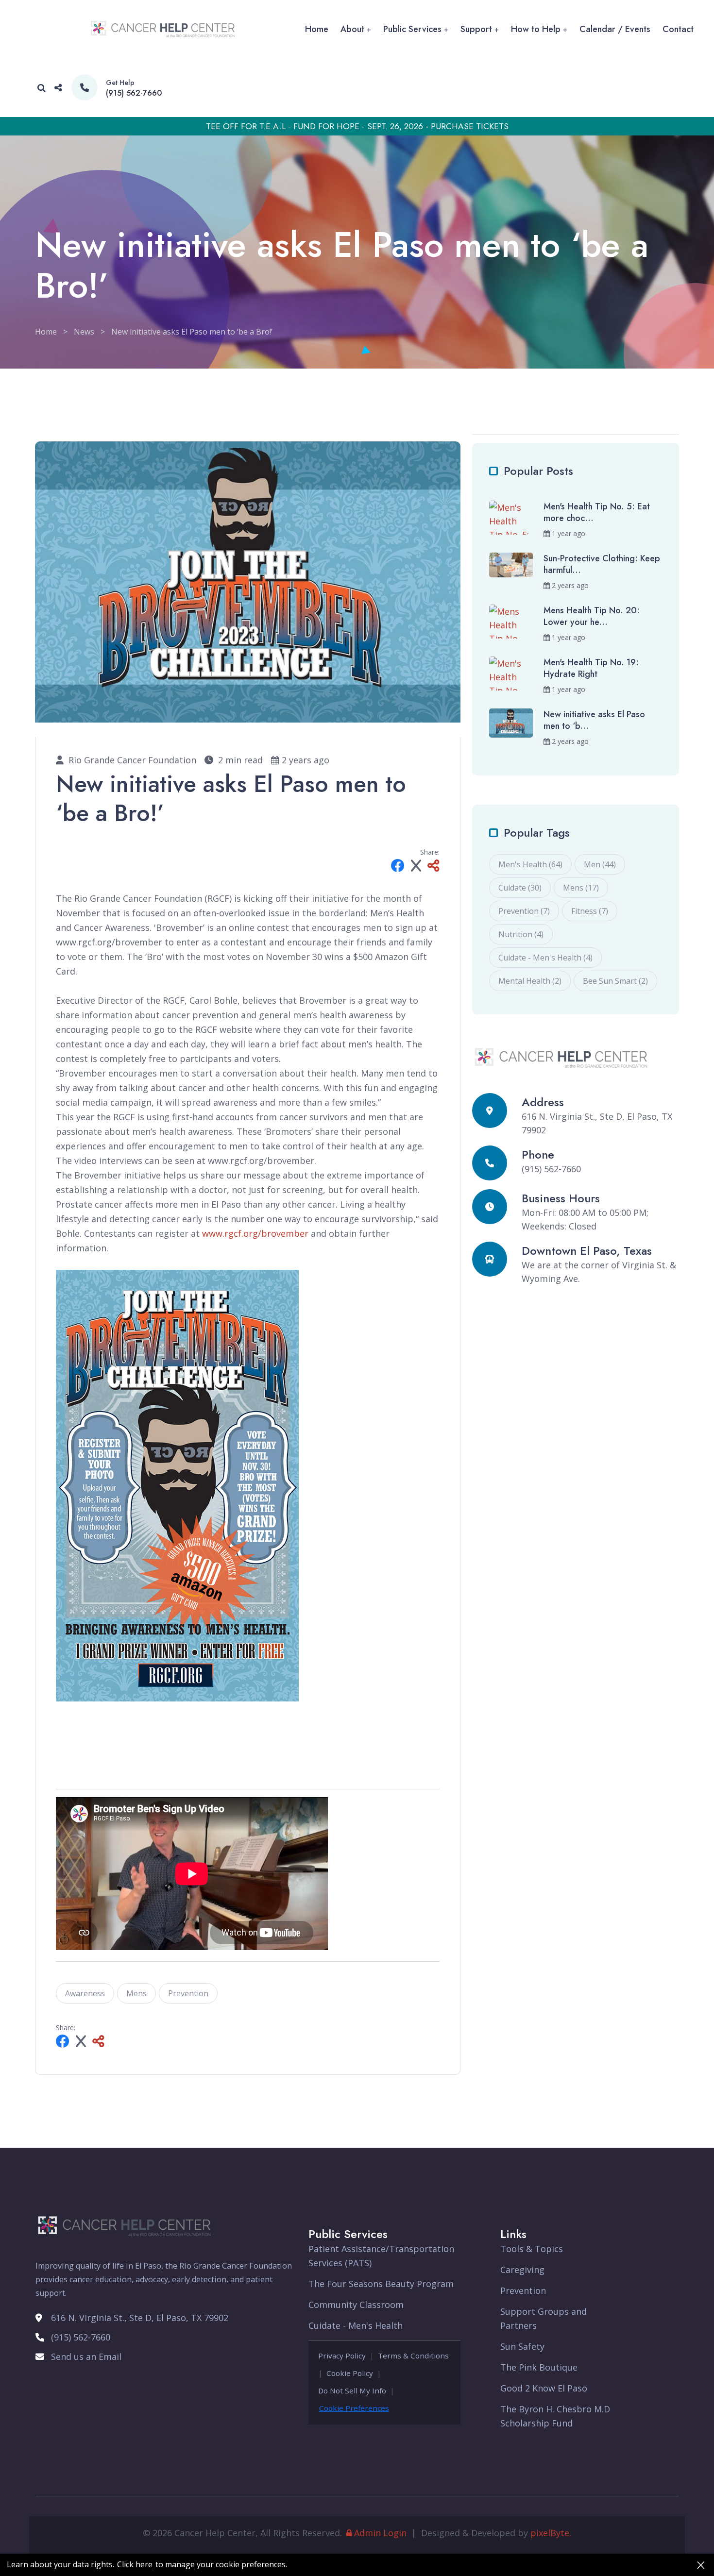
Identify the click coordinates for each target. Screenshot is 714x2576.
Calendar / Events (615, 29)
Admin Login (380, 2533)
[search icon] (42, 88)
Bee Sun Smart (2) (615, 981)
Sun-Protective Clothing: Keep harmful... (602, 564)
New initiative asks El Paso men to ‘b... (594, 720)
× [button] (701, 2565)
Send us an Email (86, 2357)
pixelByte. (551, 2533)
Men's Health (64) (530, 864)
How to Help (536, 29)
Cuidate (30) (520, 888)
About (352, 29)
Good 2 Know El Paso (544, 2388)
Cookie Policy (350, 2373)
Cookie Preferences (354, 2408)
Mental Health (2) (530, 981)
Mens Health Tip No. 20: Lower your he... (592, 616)
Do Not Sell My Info (352, 2391)
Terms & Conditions (413, 2356)
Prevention (188, 1993)
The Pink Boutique (539, 2367)
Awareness (85, 1993)
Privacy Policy (342, 2356)
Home (317, 29)
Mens (136, 1993)
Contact (678, 29)
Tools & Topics (532, 2249)
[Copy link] (433, 867)
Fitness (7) (590, 911)
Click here (135, 2565)
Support (476, 29)
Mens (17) (581, 888)
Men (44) (600, 864)
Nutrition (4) (521, 934)
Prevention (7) (524, 911)
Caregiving (522, 2270)
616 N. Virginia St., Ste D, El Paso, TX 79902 (140, 2318)
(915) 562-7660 (134, 93)
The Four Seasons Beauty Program (381, 2284)
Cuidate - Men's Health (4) (545, 958)
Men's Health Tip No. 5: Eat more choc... (597, 512)
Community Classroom (356, 2305)
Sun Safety (522, 2346)
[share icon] (58, 88)
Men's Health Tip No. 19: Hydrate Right (591, 668)
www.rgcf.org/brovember (255, 1233)
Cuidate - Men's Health (356, 2325)
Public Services (412, 29)
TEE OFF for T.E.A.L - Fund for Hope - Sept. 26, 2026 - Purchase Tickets (357, 126)
